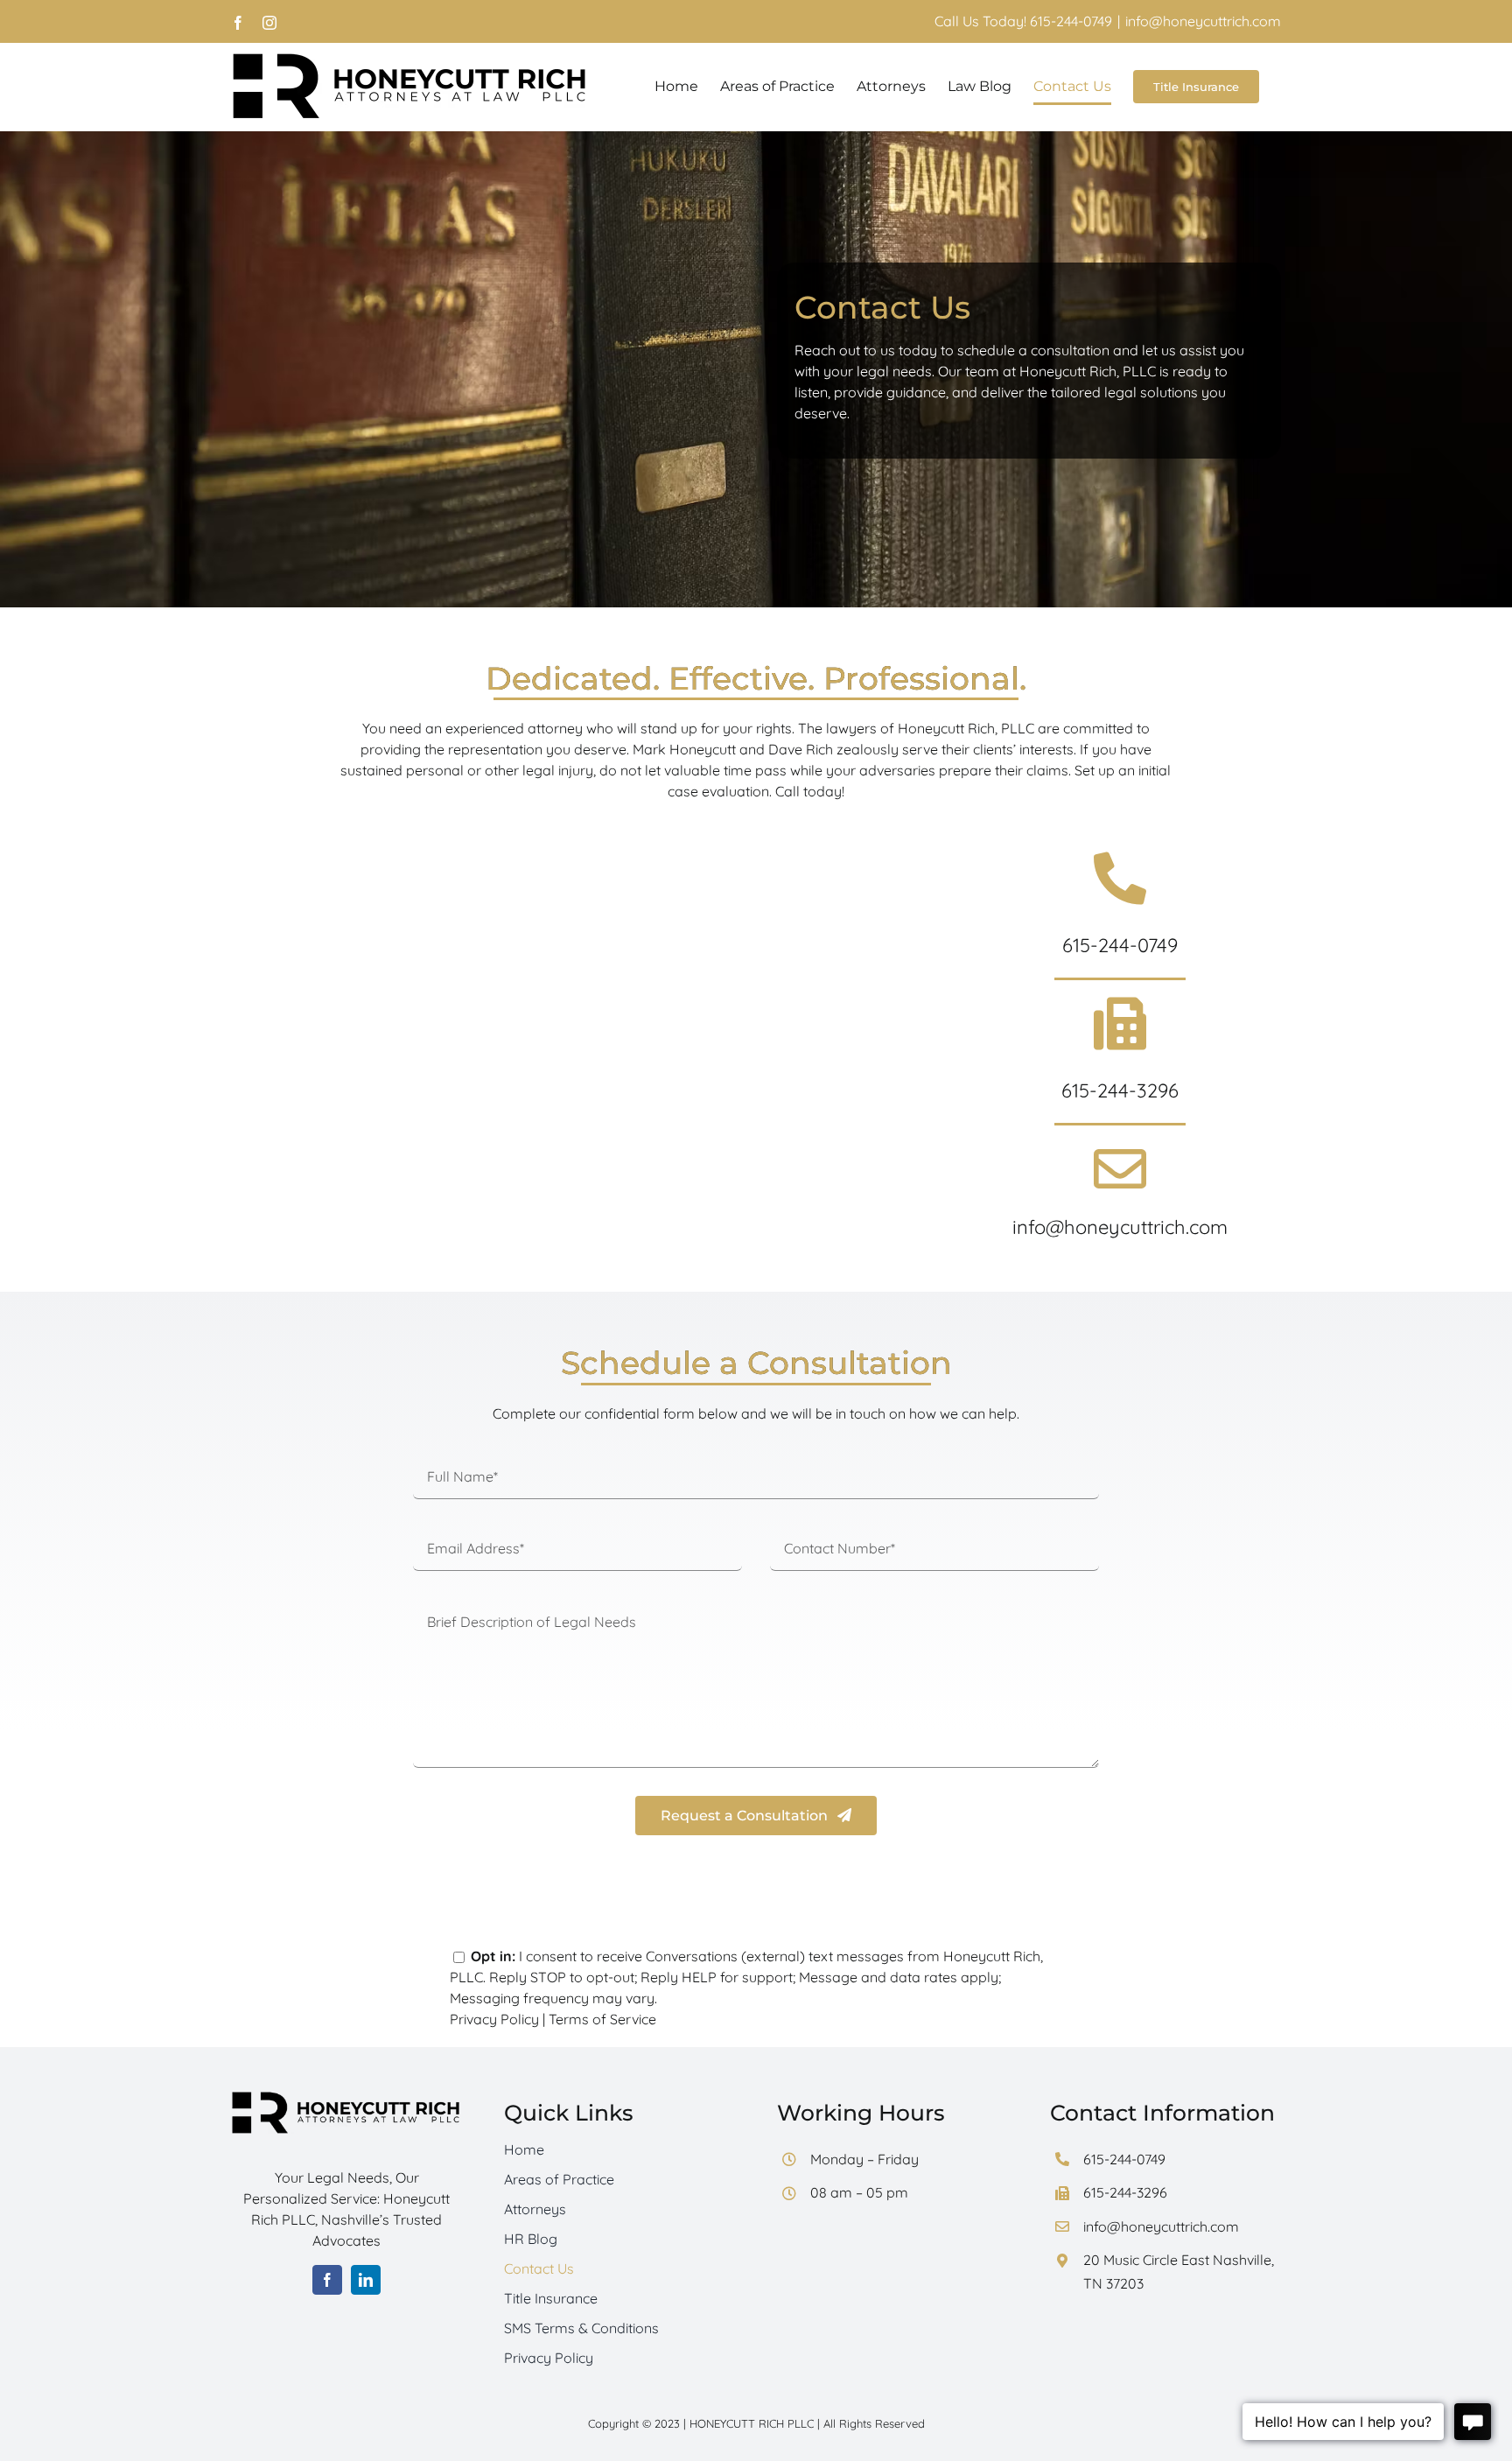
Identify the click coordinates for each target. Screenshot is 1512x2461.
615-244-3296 (1120, 1090)
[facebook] (327, 2280)
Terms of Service (602, 2019)
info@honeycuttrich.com (1203, 21)
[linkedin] (366, 2280)
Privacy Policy (494, 2019)
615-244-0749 (1120, 945)
